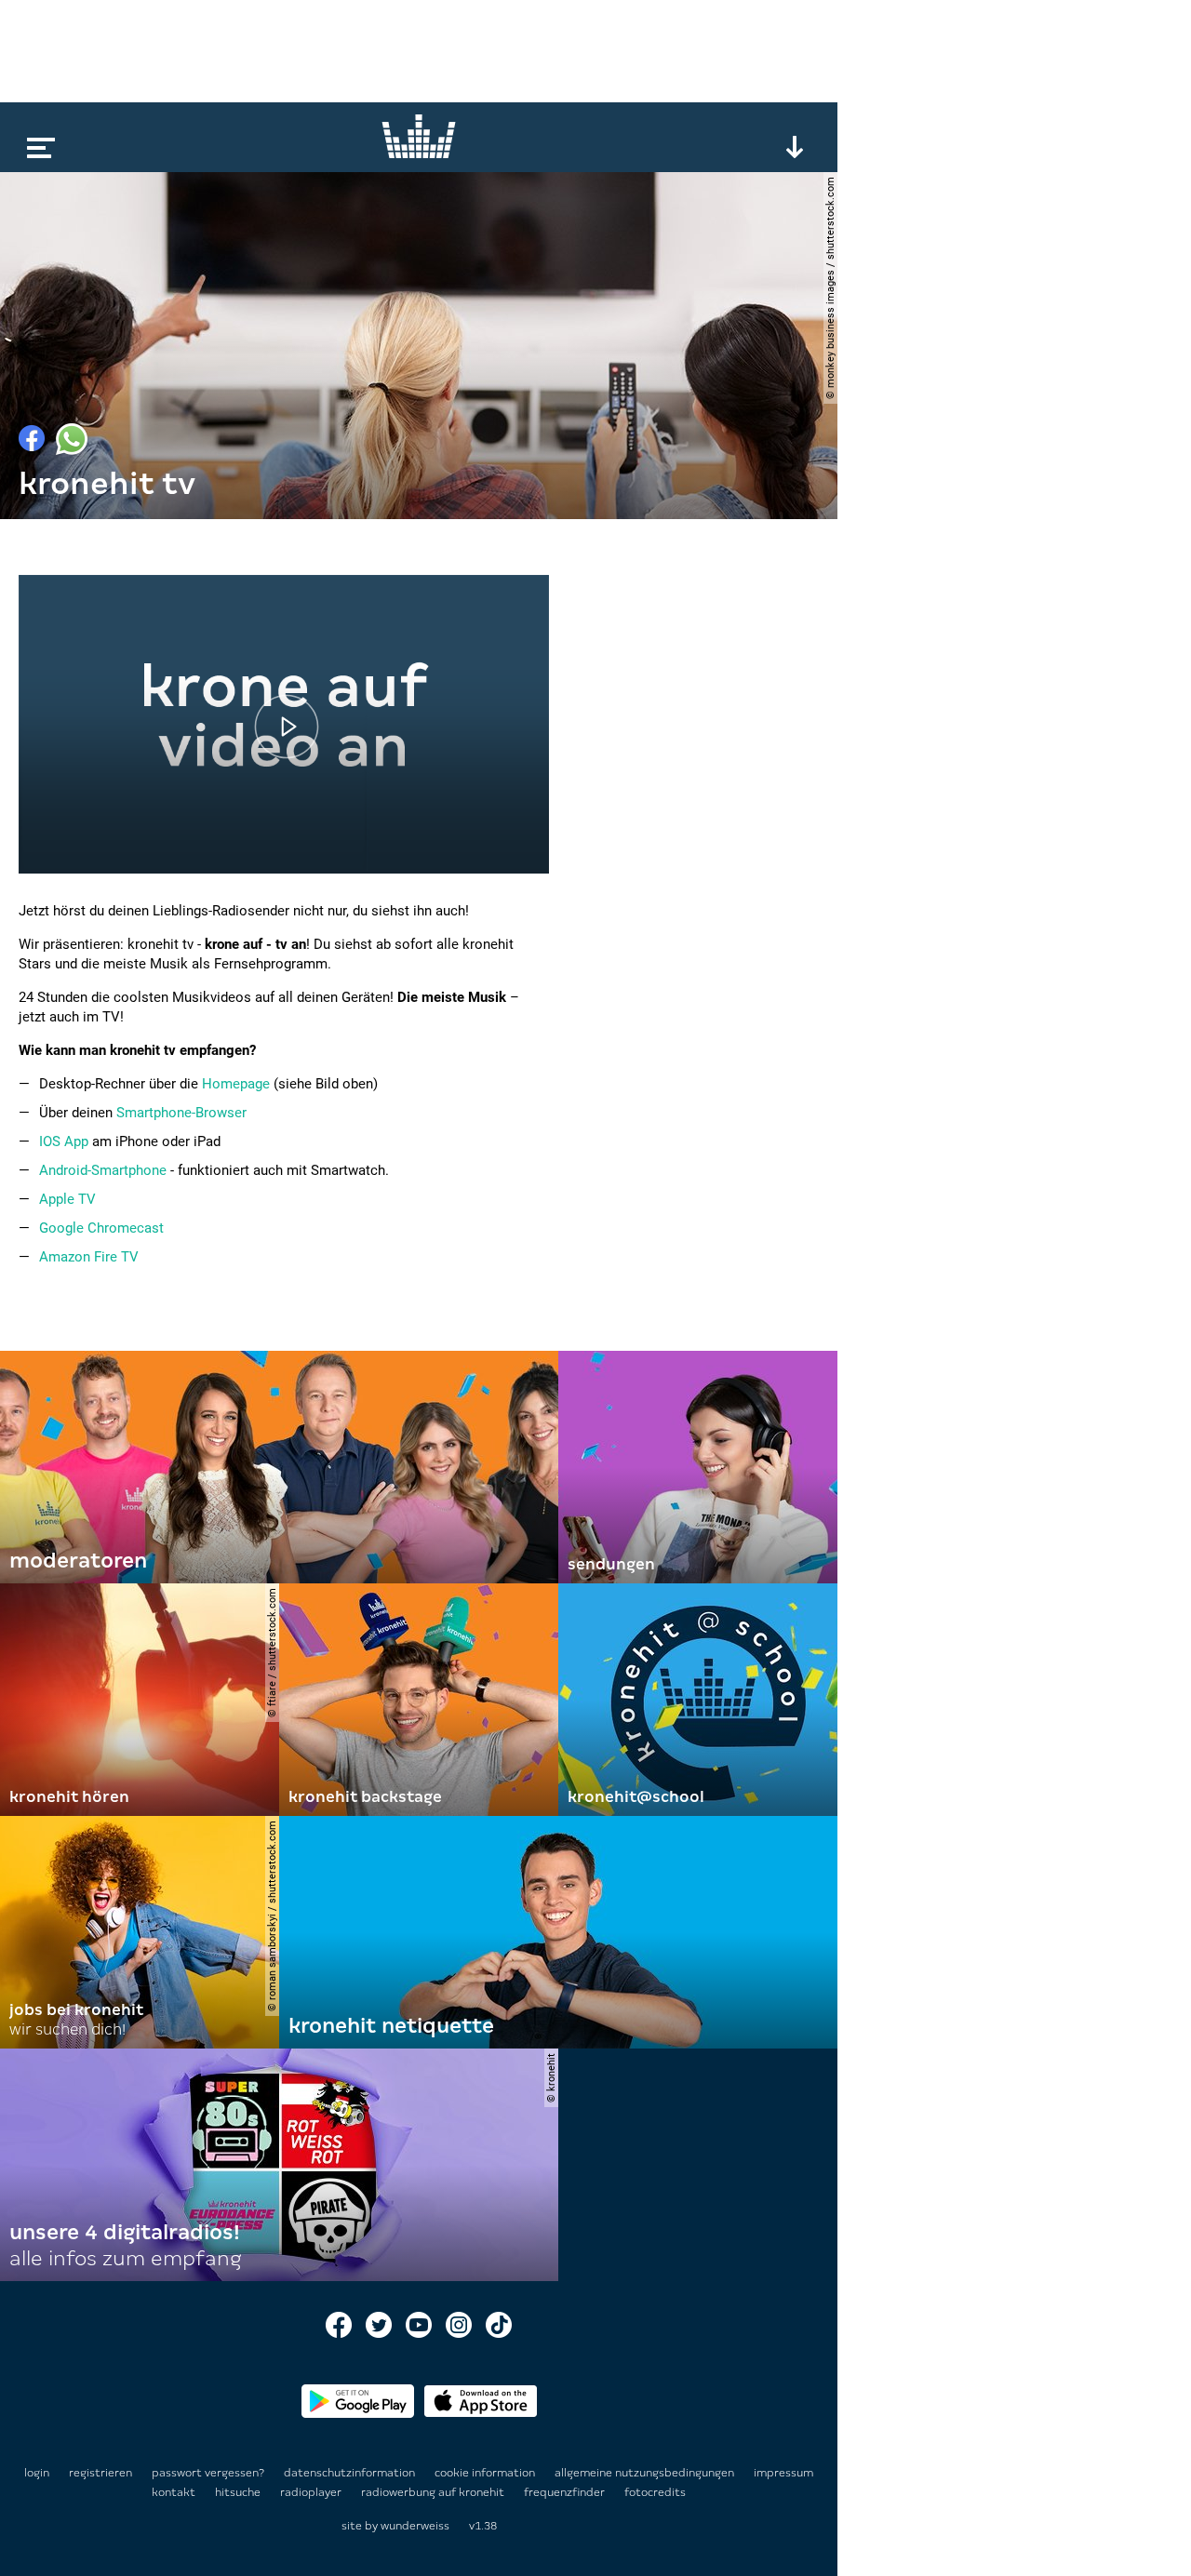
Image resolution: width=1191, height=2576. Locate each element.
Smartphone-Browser (181, 1113)
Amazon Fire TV (89, 1257)
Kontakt (175, 2492)
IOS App (64, 1141)
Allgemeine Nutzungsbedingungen (646, 2473)
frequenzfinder (566, 2492)
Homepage (236, 1084)
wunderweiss (415, 2526)
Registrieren (100, 2473)
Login (37, 2473)
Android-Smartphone (103, 1170)
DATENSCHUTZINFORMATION (351, 2473)
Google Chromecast (101, 1228)
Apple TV (67, 1199)
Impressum (783, 2473)
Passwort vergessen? (208, 2473)
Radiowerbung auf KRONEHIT (434, 2492)
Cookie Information (486, 2473)
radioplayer (312, 2492)
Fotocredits (655, 2492)
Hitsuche (239, 2492)
